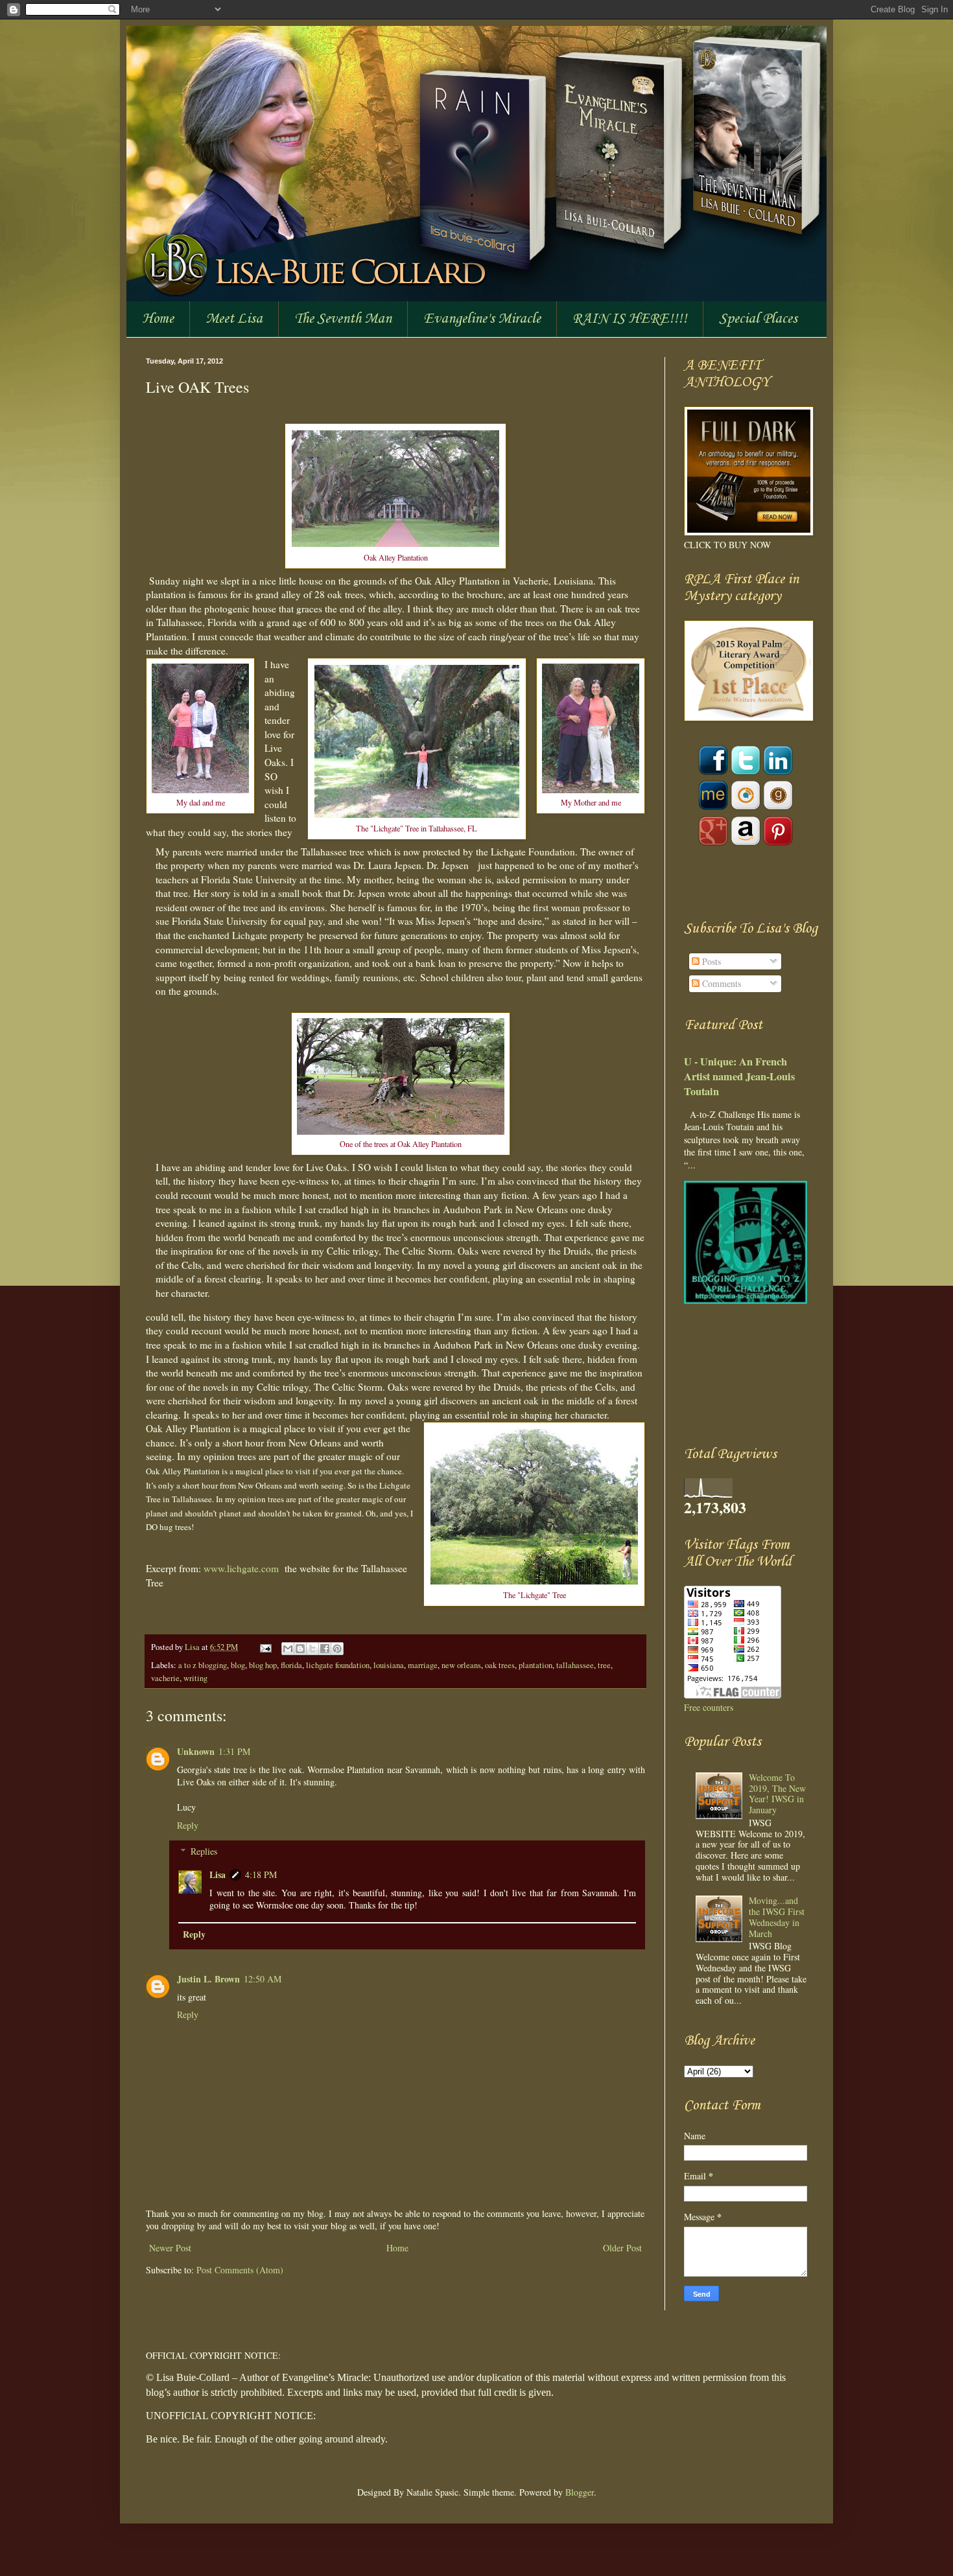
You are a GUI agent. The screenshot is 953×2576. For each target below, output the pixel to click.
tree (604, 1665)
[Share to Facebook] (325, 1649)
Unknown (196, 1751)
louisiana (389, 1665)
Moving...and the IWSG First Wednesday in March (777, 1917)
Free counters (709, 1707)
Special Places (758, 319)
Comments (720, 983)
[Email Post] (265, 1647)
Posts (710, 961)
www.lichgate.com (241, 1568)
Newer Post (170, 2248)
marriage (423, 1665)
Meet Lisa (234, 319)
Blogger (580, 2492)
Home (158, 319)
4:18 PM (261, 1874)
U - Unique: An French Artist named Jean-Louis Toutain (739, 1076)
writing (195, 1678)
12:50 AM (263, 1979)
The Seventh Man (343, 319)
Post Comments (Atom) (240, 2270)
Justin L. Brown (208, 1979)
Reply (188, 1825)
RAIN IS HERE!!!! (630, 319)
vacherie (165, 1678)
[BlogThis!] (300, 1649)
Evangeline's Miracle (482, 319)
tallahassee (575, 1665)
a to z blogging (203, 1665)
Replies (204, 1851)
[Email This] (288, 1649)
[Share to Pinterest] (337, 1649)
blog (238, 1665)
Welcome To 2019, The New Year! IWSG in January (777, 1793)
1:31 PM (234, 1751)
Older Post (622, 2248)
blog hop (263, 1665)
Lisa (193, 1647)
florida (291, 1665)
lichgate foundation (338, 1665)
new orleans (461, 1665)
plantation (535, 1665)
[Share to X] (312, 1649)
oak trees (500, 1665)
